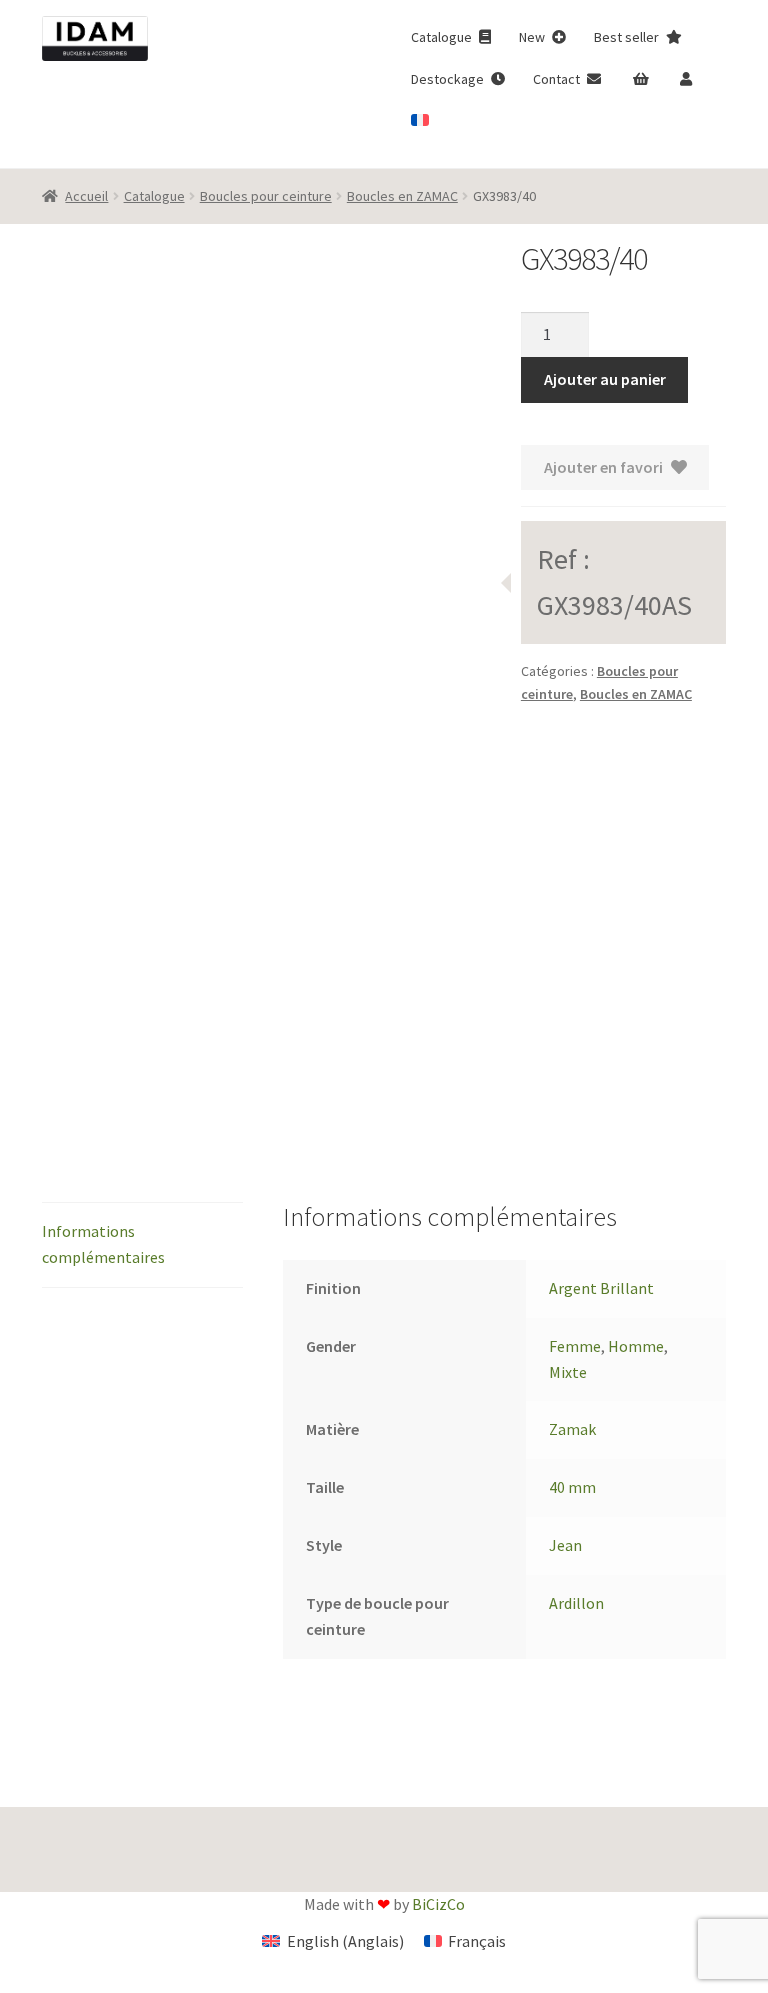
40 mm (572, 1487)
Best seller (628, 37)
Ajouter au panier (605, 379)
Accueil (86, 196)
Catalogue (443, 37)
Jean (565, 1545)
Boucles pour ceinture (266, 196)
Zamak (572, 1429)
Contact (558, 79)
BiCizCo (438, 1904)
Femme (575, 1346)
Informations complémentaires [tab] (103, 1244)
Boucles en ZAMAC (402, 196)
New (533, 37)
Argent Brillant (601, 1288)
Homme (636, 1346)
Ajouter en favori (603, 467)
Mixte (568, 1372)
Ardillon (576, 1603)
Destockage (449, 79)
